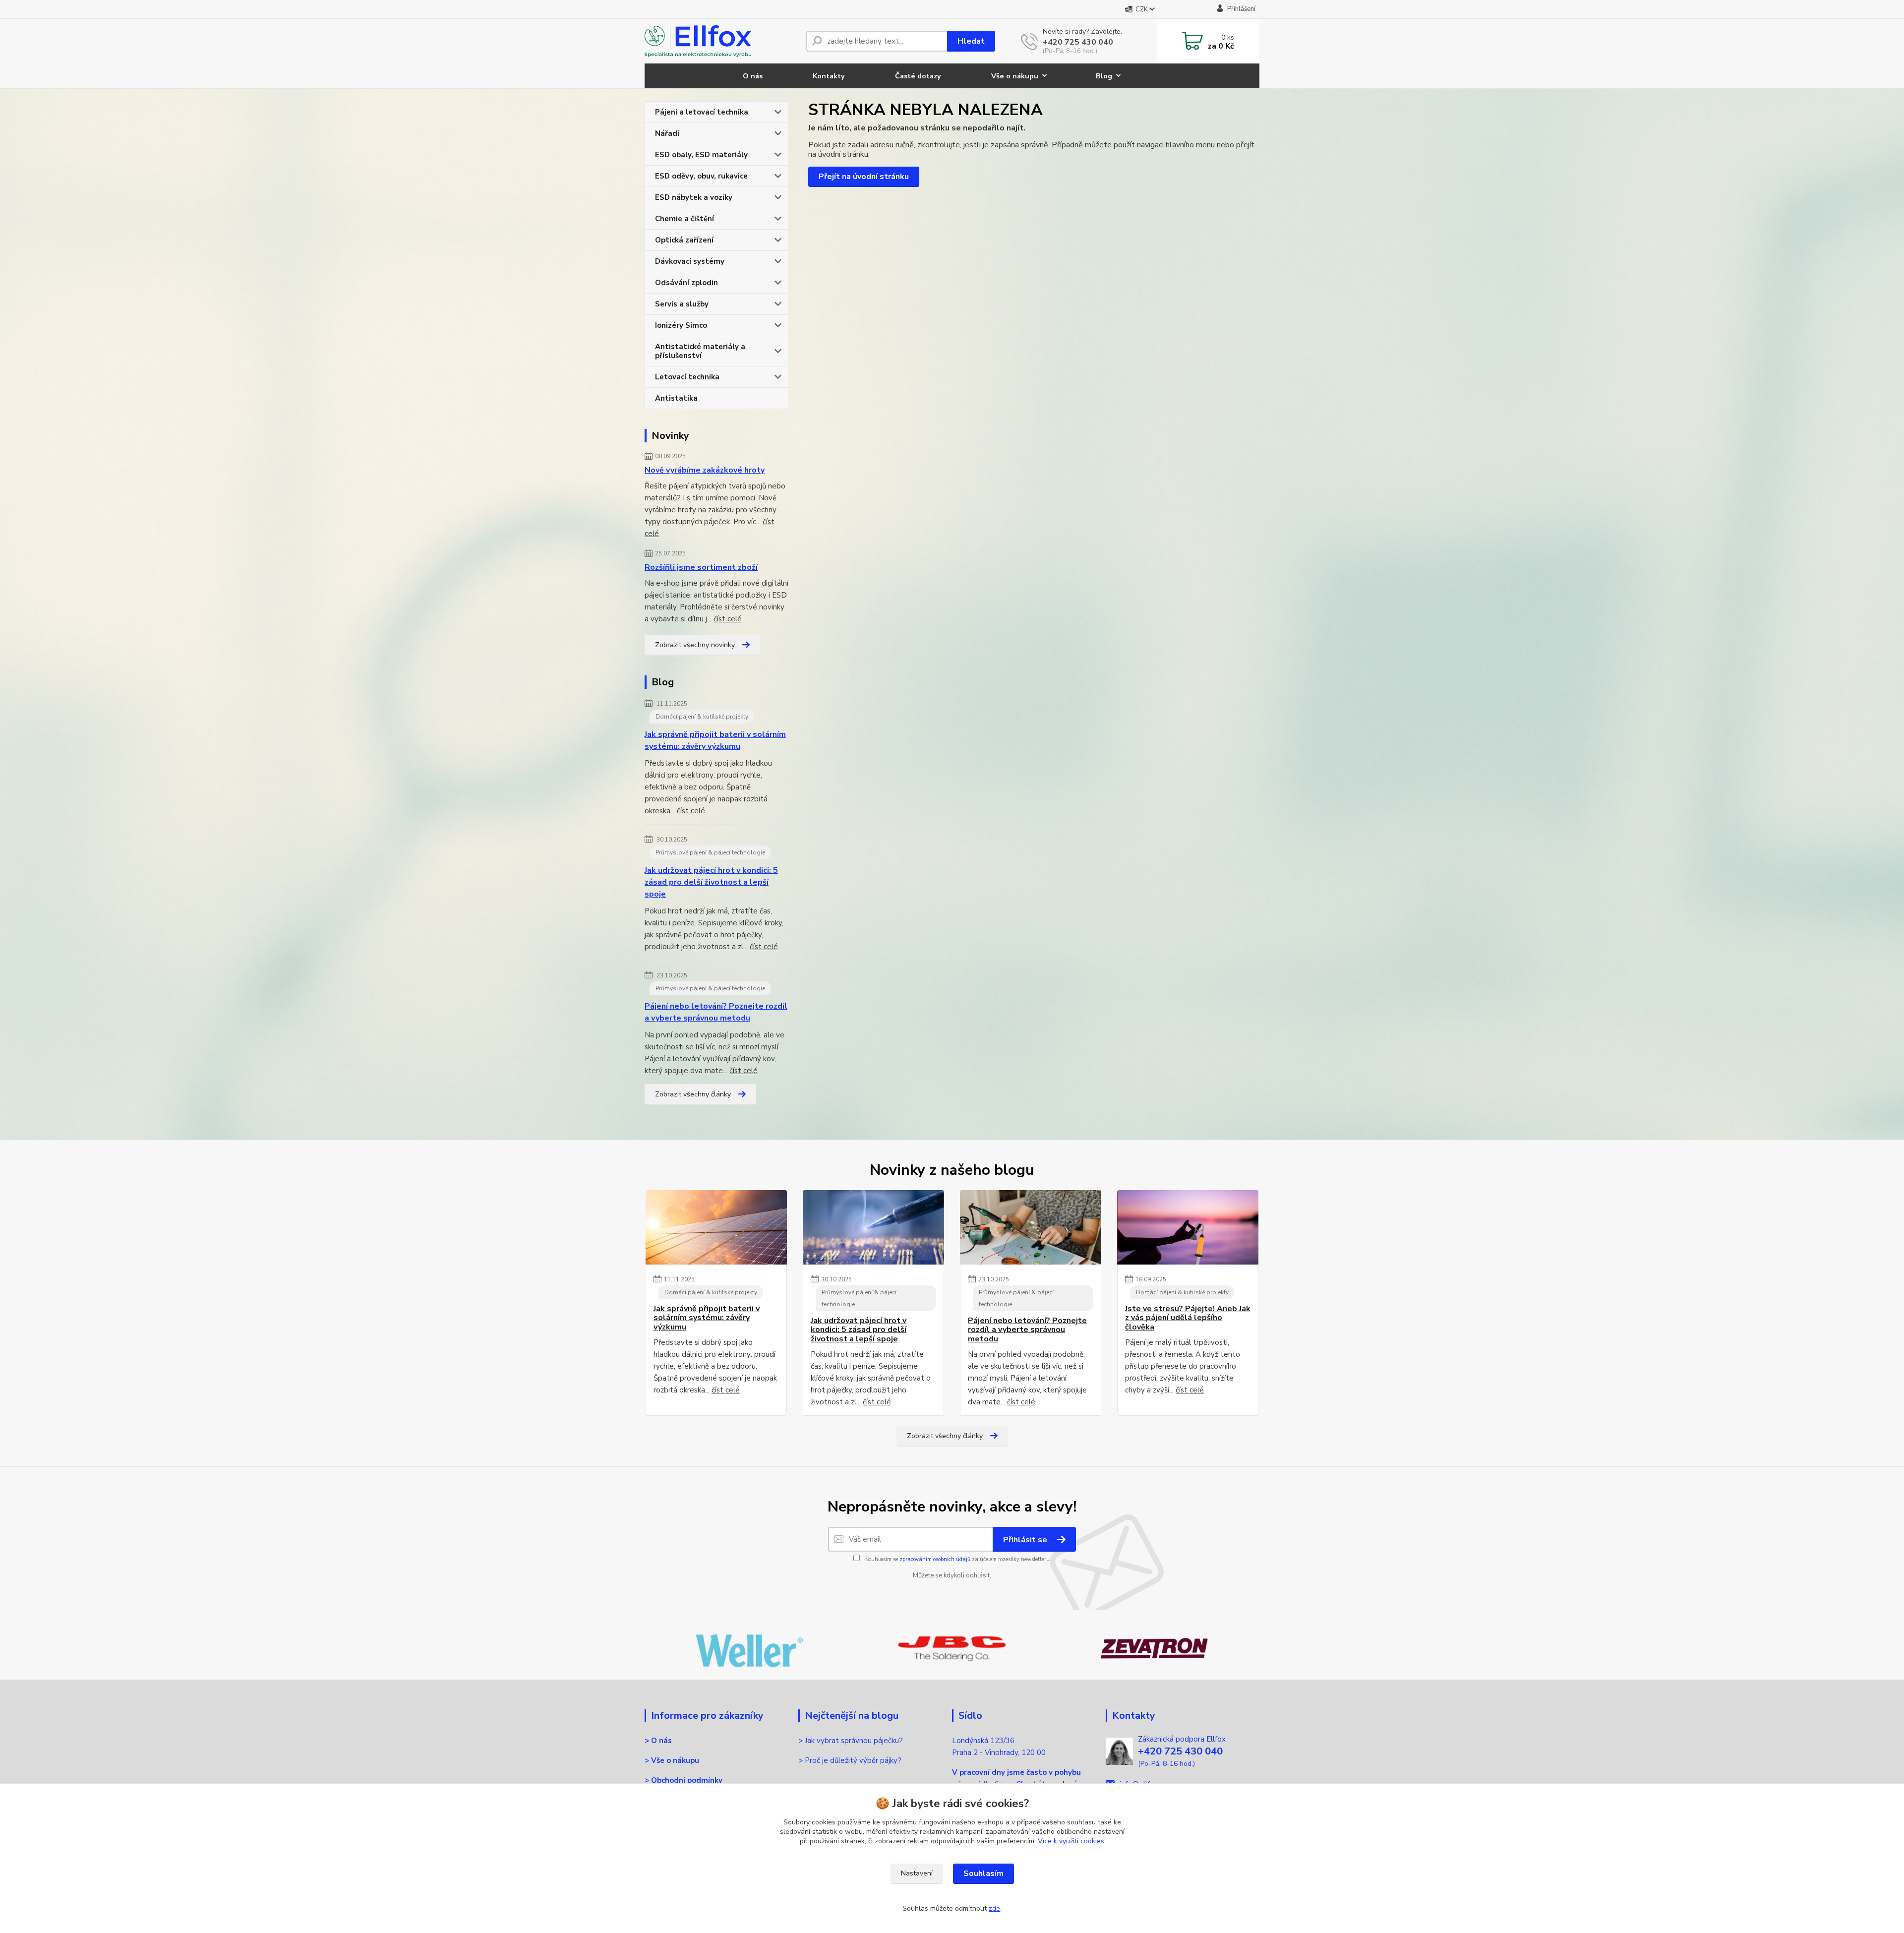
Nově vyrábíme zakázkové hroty (705, 470)
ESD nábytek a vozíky (694, 197)
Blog (1104, 76)
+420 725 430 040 (1078, 42)
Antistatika (676, 398)
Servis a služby (682, 304)
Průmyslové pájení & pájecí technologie (710, 852)
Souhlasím (983, 1873)
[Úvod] (721, 41)
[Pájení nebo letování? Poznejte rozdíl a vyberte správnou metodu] (1031, 1227)
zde (994, 1908)
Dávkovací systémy (690, 261)
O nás (753, 76)
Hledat (971, 41)
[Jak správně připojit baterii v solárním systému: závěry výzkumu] (716, 1227)
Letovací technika (687, 377)
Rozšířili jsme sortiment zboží (701, 567)
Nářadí (667, 133)
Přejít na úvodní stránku (864, 177)
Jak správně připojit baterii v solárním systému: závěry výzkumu (715, 740)
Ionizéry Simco (681, 325)
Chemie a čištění (684, 219)
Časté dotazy (918, 76)
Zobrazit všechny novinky (695, 645)
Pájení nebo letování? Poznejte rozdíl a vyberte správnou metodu (716, 1012)
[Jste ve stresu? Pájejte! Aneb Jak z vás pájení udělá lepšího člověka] (1188, 1227)
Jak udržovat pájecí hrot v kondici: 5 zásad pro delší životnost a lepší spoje (711, 882)
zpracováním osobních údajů (935, 1559)
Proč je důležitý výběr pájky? (854, 1760)
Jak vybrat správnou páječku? (855, 1741)
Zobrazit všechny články (693, 1094)
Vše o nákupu (1015, 76)
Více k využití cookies (1071, 1841)
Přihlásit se (1026, 1540)
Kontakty (829, 76)
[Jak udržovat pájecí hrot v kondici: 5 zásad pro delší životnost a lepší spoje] (873, 1227)
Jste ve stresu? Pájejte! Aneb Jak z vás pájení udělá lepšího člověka (1188, 1318)
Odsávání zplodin (686, 283)
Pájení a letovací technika (702, 112)
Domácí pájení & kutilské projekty (702, 717)
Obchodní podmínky (687, 1780)
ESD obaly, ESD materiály (701, 155)
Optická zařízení (684, 240)
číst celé (728, 619)
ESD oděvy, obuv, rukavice (701, 176)
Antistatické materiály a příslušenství (700, 351)
